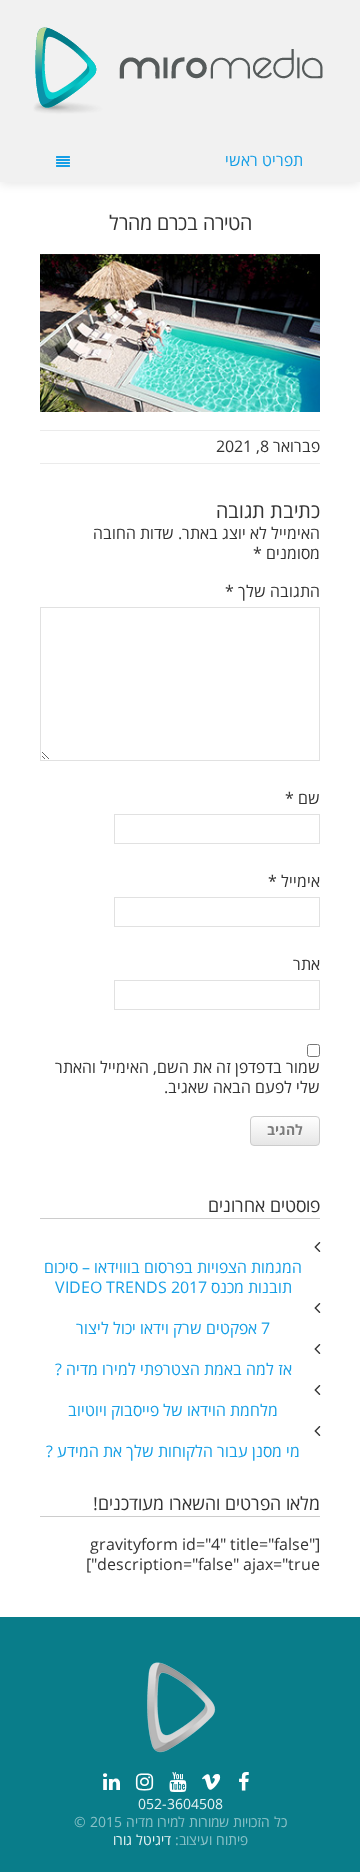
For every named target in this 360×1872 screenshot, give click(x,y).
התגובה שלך (272, 592)
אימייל (294, 882)
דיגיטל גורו (142, 1840)
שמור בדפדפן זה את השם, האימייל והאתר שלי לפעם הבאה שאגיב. (187, 1078)
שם (302, 799)
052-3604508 (180, 1804)
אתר (306, 965)
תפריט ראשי (264, 161)
